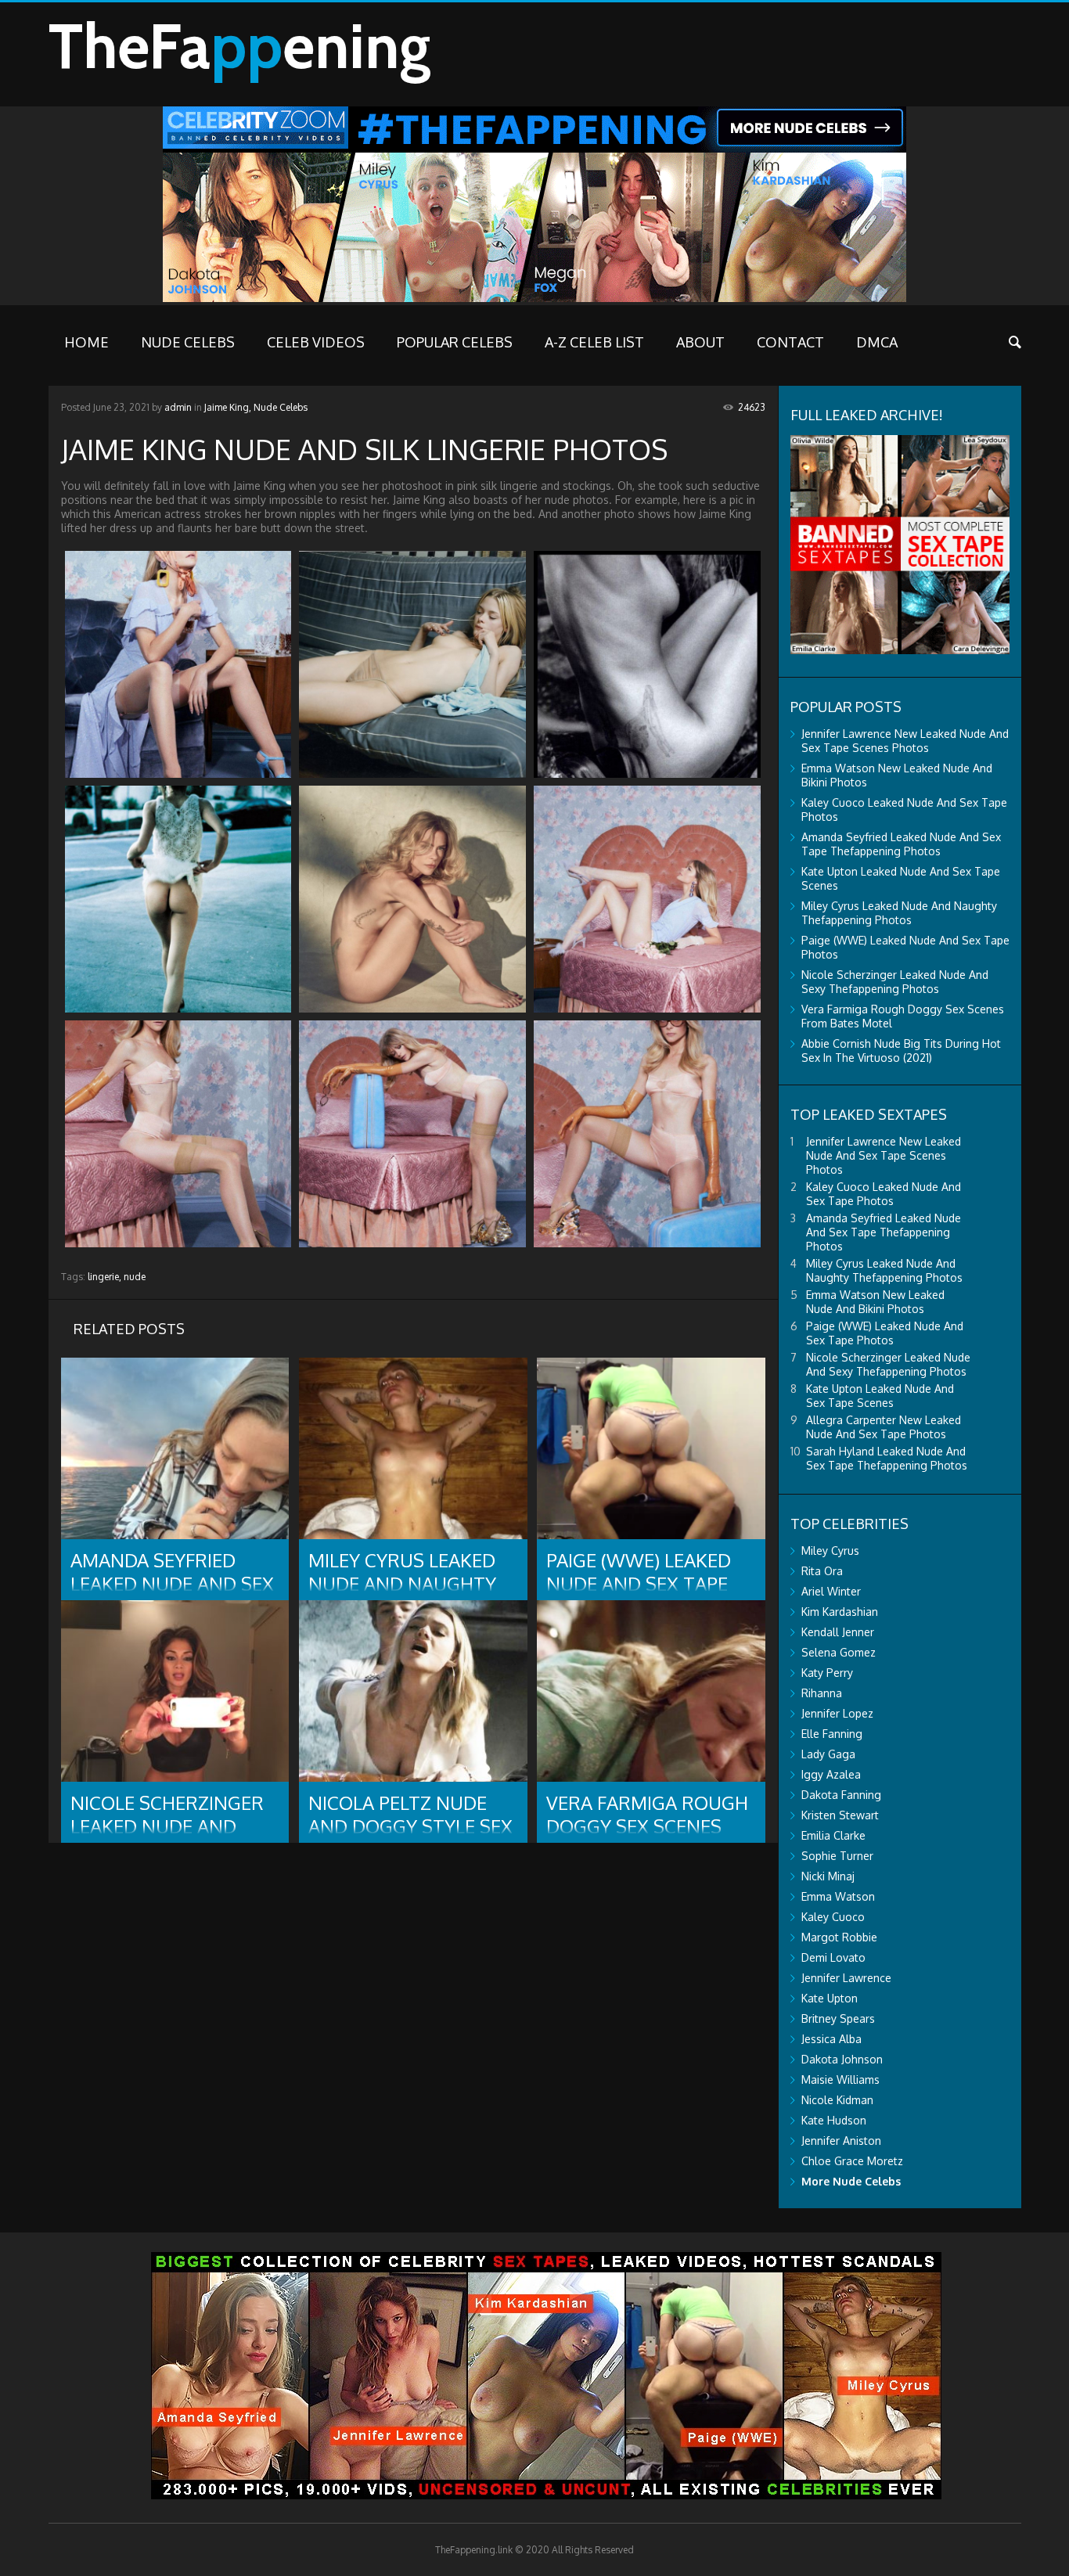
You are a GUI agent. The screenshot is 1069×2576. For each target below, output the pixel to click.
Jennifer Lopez (837, 1713)
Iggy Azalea (831, 1774)
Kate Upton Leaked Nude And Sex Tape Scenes (880, 1396)
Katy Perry (827, 1673)
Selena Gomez (839, 1652)
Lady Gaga (828, 1754)
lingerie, (104, 1277)
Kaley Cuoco (833, 1917)
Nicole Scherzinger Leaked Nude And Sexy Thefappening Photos (895, 982)
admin (178, 407)
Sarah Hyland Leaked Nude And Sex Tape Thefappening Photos (887, 1458)
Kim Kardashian (840, 1612)
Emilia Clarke (833, 1835)
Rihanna (822, 1693)
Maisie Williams (840, 2080)
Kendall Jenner (838, 1632)
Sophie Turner (837, 1856)
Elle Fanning (832, 1734)
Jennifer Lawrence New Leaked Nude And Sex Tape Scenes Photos (905, 741)
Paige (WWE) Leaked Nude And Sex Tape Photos (885, 1333)
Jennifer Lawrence (846, 1978)
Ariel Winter (831, 1591)
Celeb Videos (316, 342)
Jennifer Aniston (841, 2141)
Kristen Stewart (840, 1815)
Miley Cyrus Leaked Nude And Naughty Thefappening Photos (899, 913)
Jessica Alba (831, 2039)
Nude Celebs (188, 342)
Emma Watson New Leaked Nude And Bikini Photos (875, 1302)
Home (86, 342)
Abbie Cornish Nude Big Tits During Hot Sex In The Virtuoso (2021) (901, 1051)
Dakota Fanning (841, 1795)
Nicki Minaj (828, 1876)
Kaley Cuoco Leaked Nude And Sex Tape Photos (884, 1194)
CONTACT (790, 342)
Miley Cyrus (830, 1551)
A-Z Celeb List (594, 342)
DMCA (877, 342)
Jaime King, (228, 407)
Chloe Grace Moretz (852, 2161)
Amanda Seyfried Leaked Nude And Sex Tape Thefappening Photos (901, 844)
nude (135, 1277)
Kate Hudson (834, 2120)
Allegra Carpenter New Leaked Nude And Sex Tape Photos (884, 1427)
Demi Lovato (833, 1957)
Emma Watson (838, 1896)
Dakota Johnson (842, 2059)
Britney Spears (838, 2018)
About (700, 342)
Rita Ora (822, 1571)
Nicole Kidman (837, 2100)
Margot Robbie (839, 1937)
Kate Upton (830, 1998)
